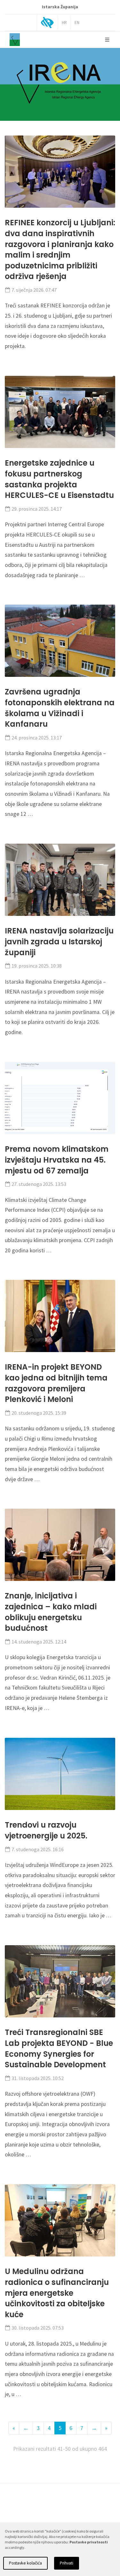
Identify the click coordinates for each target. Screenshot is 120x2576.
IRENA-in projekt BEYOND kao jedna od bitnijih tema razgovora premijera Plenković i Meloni (56, 1383)
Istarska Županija (60, 7)
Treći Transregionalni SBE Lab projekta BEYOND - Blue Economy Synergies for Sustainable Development (59, 2048)
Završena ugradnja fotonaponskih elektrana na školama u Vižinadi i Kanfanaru (60, 708)
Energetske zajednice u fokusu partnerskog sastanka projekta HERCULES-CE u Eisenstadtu (59, 479)
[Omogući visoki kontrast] (47, 23)
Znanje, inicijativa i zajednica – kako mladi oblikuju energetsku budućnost (51, 1612)
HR (64, 23)
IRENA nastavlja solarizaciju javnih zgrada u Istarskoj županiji (59, 941)
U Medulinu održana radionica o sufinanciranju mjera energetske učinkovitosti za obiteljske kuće (57, 2293)
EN (77, 23)
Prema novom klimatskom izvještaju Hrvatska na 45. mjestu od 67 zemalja (57, 1160)
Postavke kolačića (25, 2563)
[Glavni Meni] (107, 40)
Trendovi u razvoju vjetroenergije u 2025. (46, 1830)
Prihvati (67, 2563)
